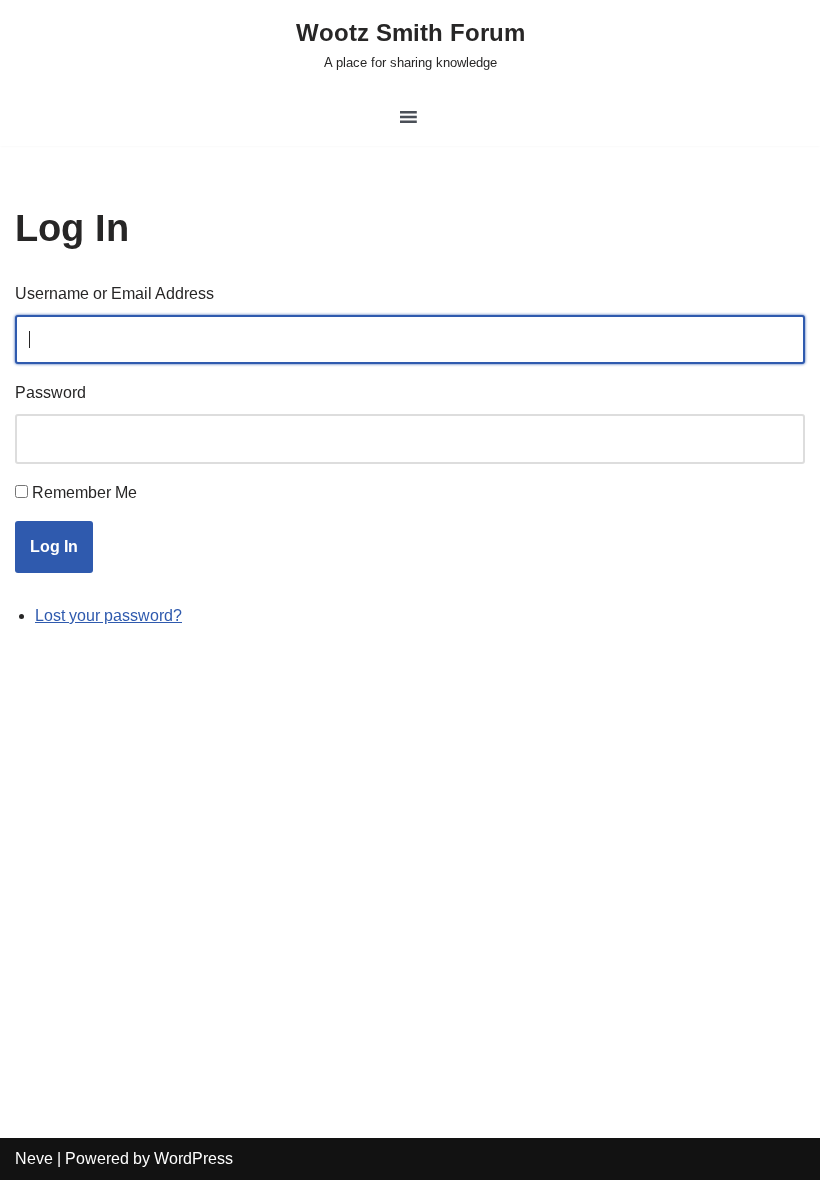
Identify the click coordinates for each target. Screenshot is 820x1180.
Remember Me (84, 492)
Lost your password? (108, 615)
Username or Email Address (114, 293)
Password (50, 392)
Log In (54, 546)
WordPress (193, 1158)
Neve (34, 1158)
